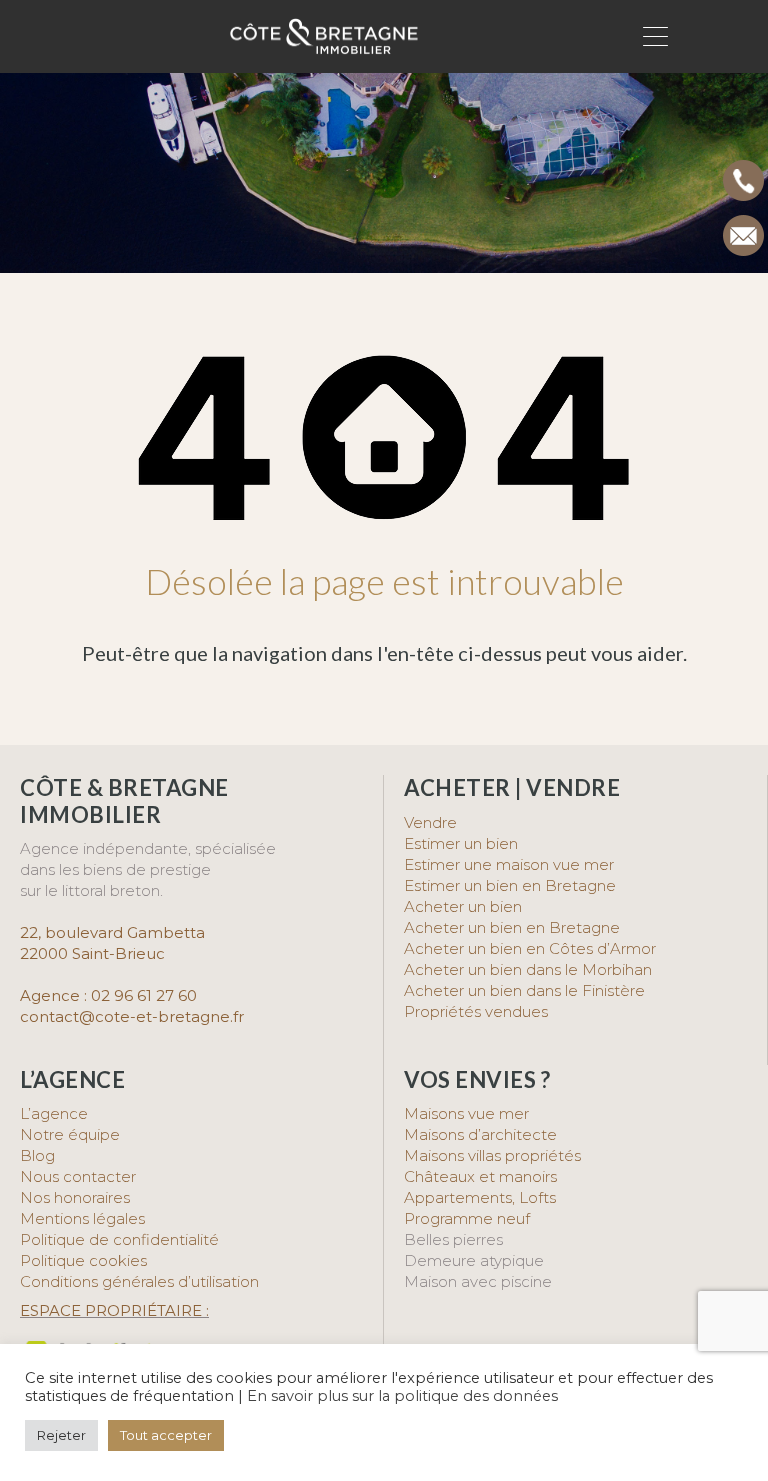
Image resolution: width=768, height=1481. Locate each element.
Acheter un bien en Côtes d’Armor (530, 948)
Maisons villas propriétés (492, 1155)
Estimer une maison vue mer (509, 864)
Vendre (430, 822)
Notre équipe (70, 1134)
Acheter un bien (463, 906)
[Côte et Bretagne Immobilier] (324, 46)
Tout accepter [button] (166, 1435)
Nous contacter (78, 1176)
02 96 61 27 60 (144, 995)
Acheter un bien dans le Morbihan (528, 969)
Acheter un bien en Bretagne (512, 927)
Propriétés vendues (476, 1011)
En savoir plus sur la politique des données (402, 1396)
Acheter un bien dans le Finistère (526, 990)
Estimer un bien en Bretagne (510, 885)
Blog (37, 1155)
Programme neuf (467, 1218)
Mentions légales (82, 1218)
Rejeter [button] (61, 1435)
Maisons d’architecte (480, 1134)
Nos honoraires (75, 1197)
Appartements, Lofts (480, 1197)
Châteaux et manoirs (480, 1176)
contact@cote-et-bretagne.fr (132, 1016)
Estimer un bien (461, 843)
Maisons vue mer (466, 1113)
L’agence (54, 1113)
